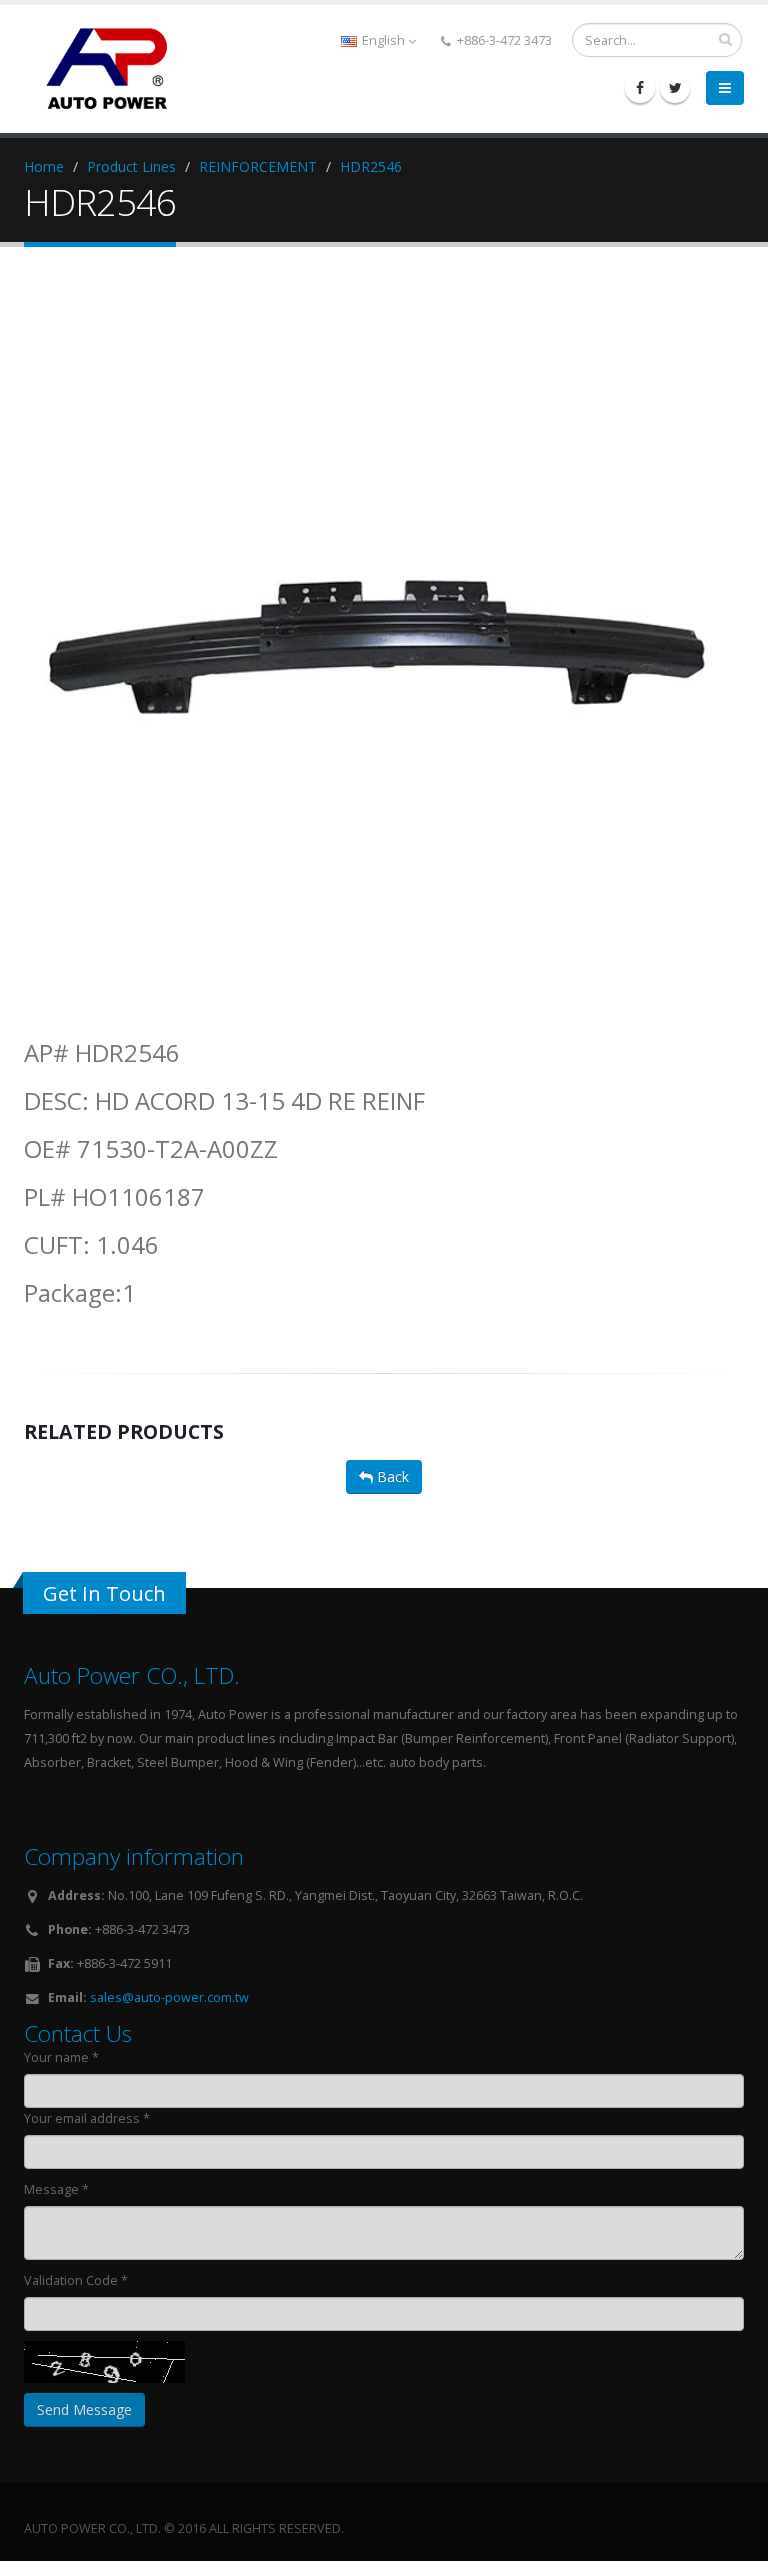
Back (391, 1476)
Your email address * (87, 2118)
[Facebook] (640, 88)
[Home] (114, 66)
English (383, 40)
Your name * (61, 2057)
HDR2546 (371, 166)
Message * (56, 2189)
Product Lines (131, 166)
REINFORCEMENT (258, 166)
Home (44, 166)
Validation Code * (76, 2280)
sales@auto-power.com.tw (169, 1997)
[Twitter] (675, 88)
